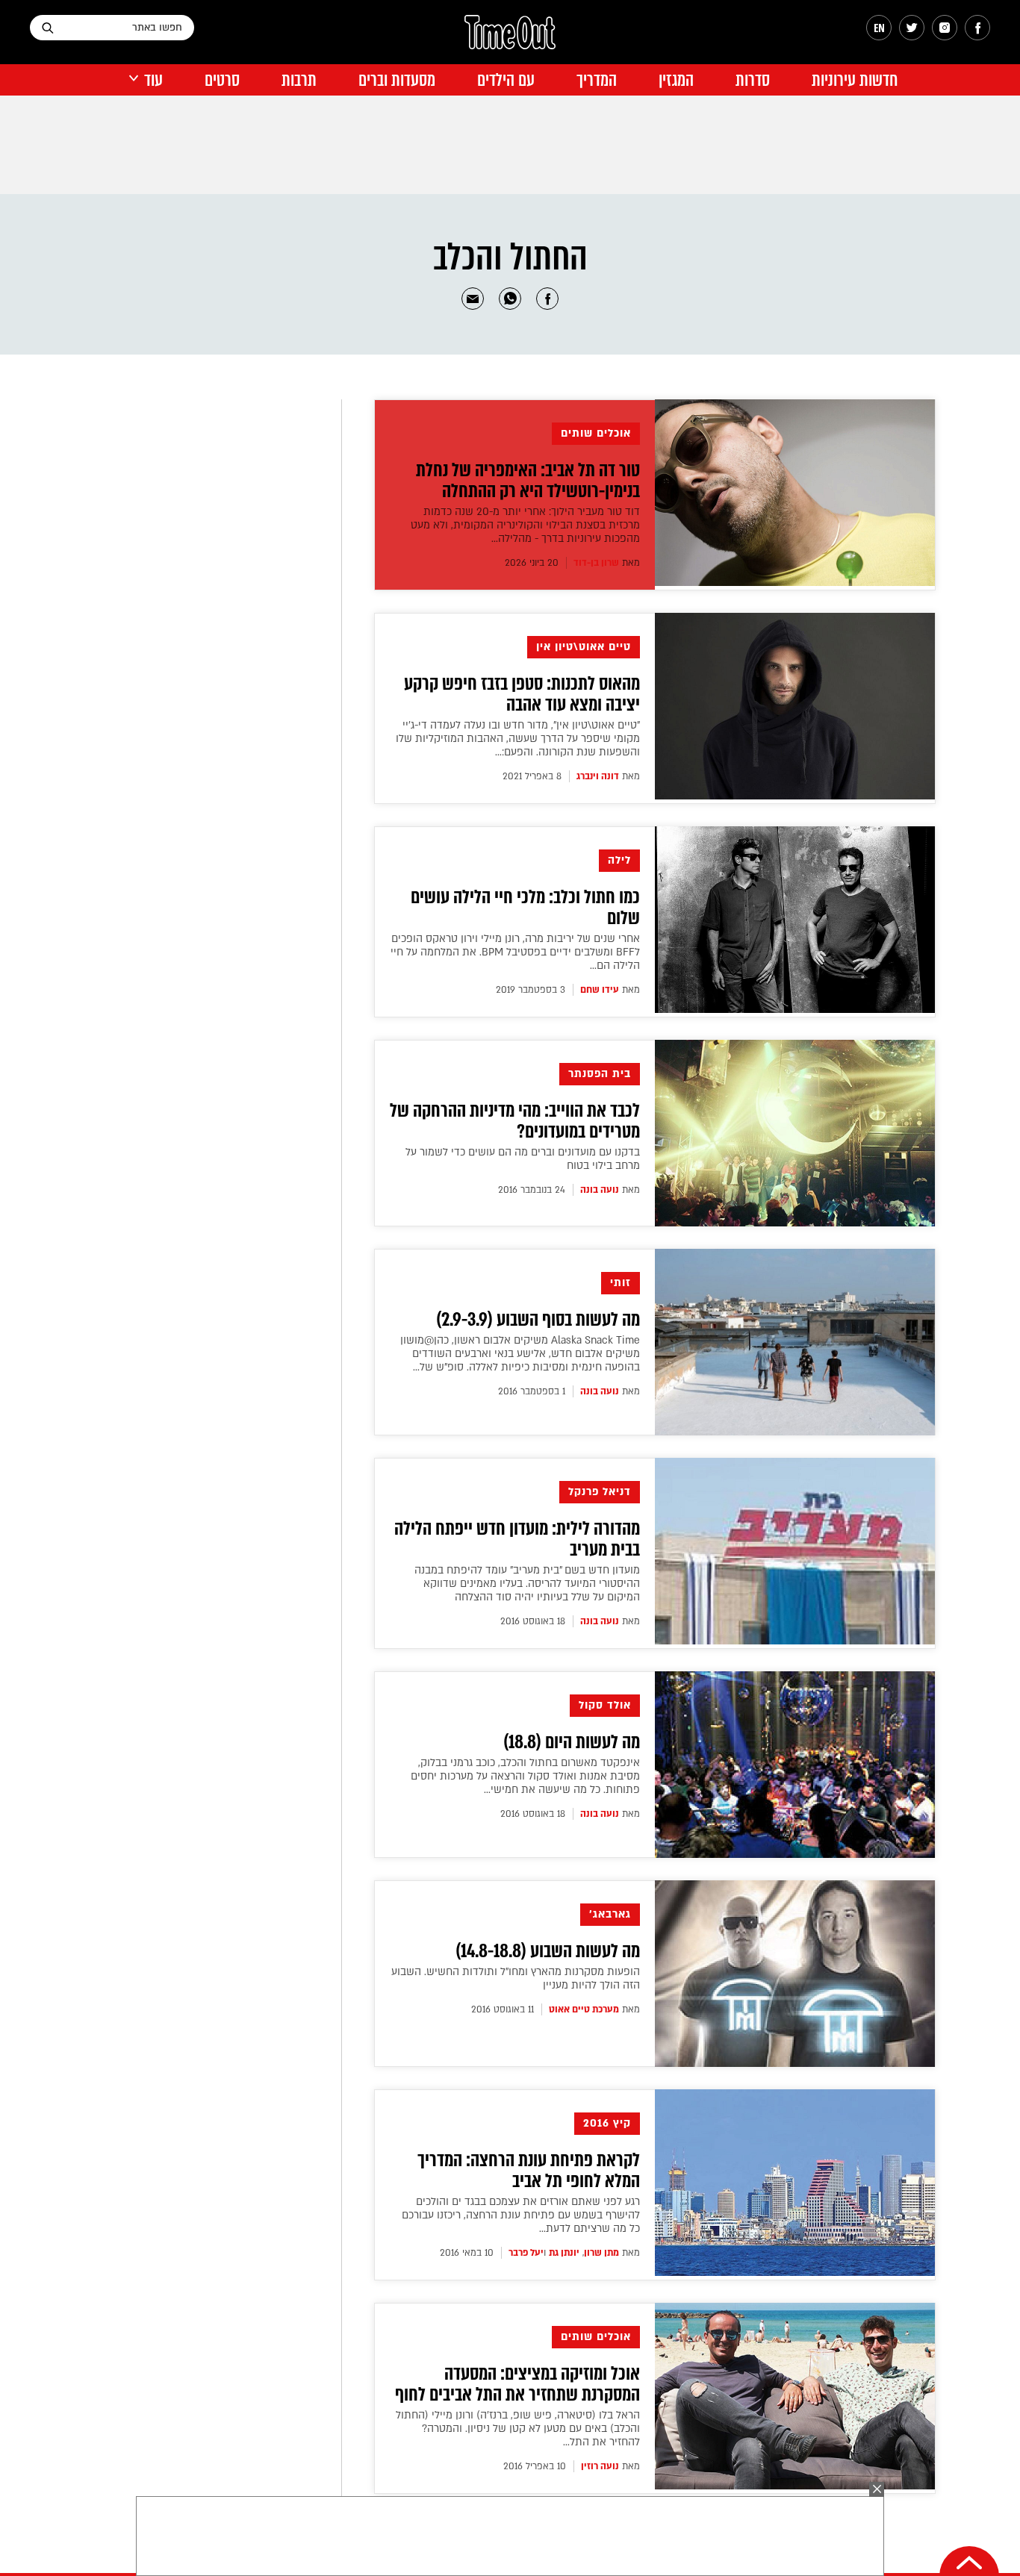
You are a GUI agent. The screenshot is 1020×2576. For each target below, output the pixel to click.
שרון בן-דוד (596, 563)
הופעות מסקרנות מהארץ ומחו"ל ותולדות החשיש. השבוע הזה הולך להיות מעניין (516, 1978)
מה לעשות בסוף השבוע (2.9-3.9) (538, 1320)
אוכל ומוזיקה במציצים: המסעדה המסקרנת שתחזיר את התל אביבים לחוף (517, 2384)
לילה (619, 860)
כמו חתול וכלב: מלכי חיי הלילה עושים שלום (525, 908)
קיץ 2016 (607, 2123)
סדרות (753, 80)
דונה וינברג (598, 776)
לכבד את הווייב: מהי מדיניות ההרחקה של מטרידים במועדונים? (515, 1121)
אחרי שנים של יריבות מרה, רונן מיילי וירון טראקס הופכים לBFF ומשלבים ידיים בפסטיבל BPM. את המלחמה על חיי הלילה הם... (515, 952)
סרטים (222, 80)
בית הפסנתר (600, 1074)
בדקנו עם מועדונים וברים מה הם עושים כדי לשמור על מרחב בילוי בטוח (523, 1159)
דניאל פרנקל (600, 1492)
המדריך (597, 80)
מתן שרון (601, 2253)
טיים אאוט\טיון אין (584, 647)
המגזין (676, 80)
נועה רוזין (600, 2466)
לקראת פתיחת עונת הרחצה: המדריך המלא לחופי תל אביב (529, 2171)
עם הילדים (506, 80)
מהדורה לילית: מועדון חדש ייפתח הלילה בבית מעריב (517, 1539)
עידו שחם (600, 990)
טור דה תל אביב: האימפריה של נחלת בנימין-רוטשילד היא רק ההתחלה (528, 481)
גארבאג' (610, 1914)
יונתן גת (564, 2253)
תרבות (299, 80)
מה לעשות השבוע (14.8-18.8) (548, 1951)
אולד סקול (605, 1705)
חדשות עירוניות (855, 80)
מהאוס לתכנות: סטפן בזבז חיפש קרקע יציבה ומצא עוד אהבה (522, 694)
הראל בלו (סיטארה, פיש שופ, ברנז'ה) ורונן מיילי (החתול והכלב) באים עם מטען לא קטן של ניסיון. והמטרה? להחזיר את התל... (518, 2429)
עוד (153, 80)
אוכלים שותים (596, 433)
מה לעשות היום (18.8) (572, 1742)
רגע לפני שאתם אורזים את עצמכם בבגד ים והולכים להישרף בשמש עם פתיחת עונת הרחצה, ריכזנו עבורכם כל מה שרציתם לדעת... (521, 2215)
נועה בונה (600, 1190)
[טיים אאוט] (510, 40)
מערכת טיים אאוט (584, 2009)
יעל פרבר (526, 2253)
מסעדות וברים (397, 80)
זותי (621, 1283)
